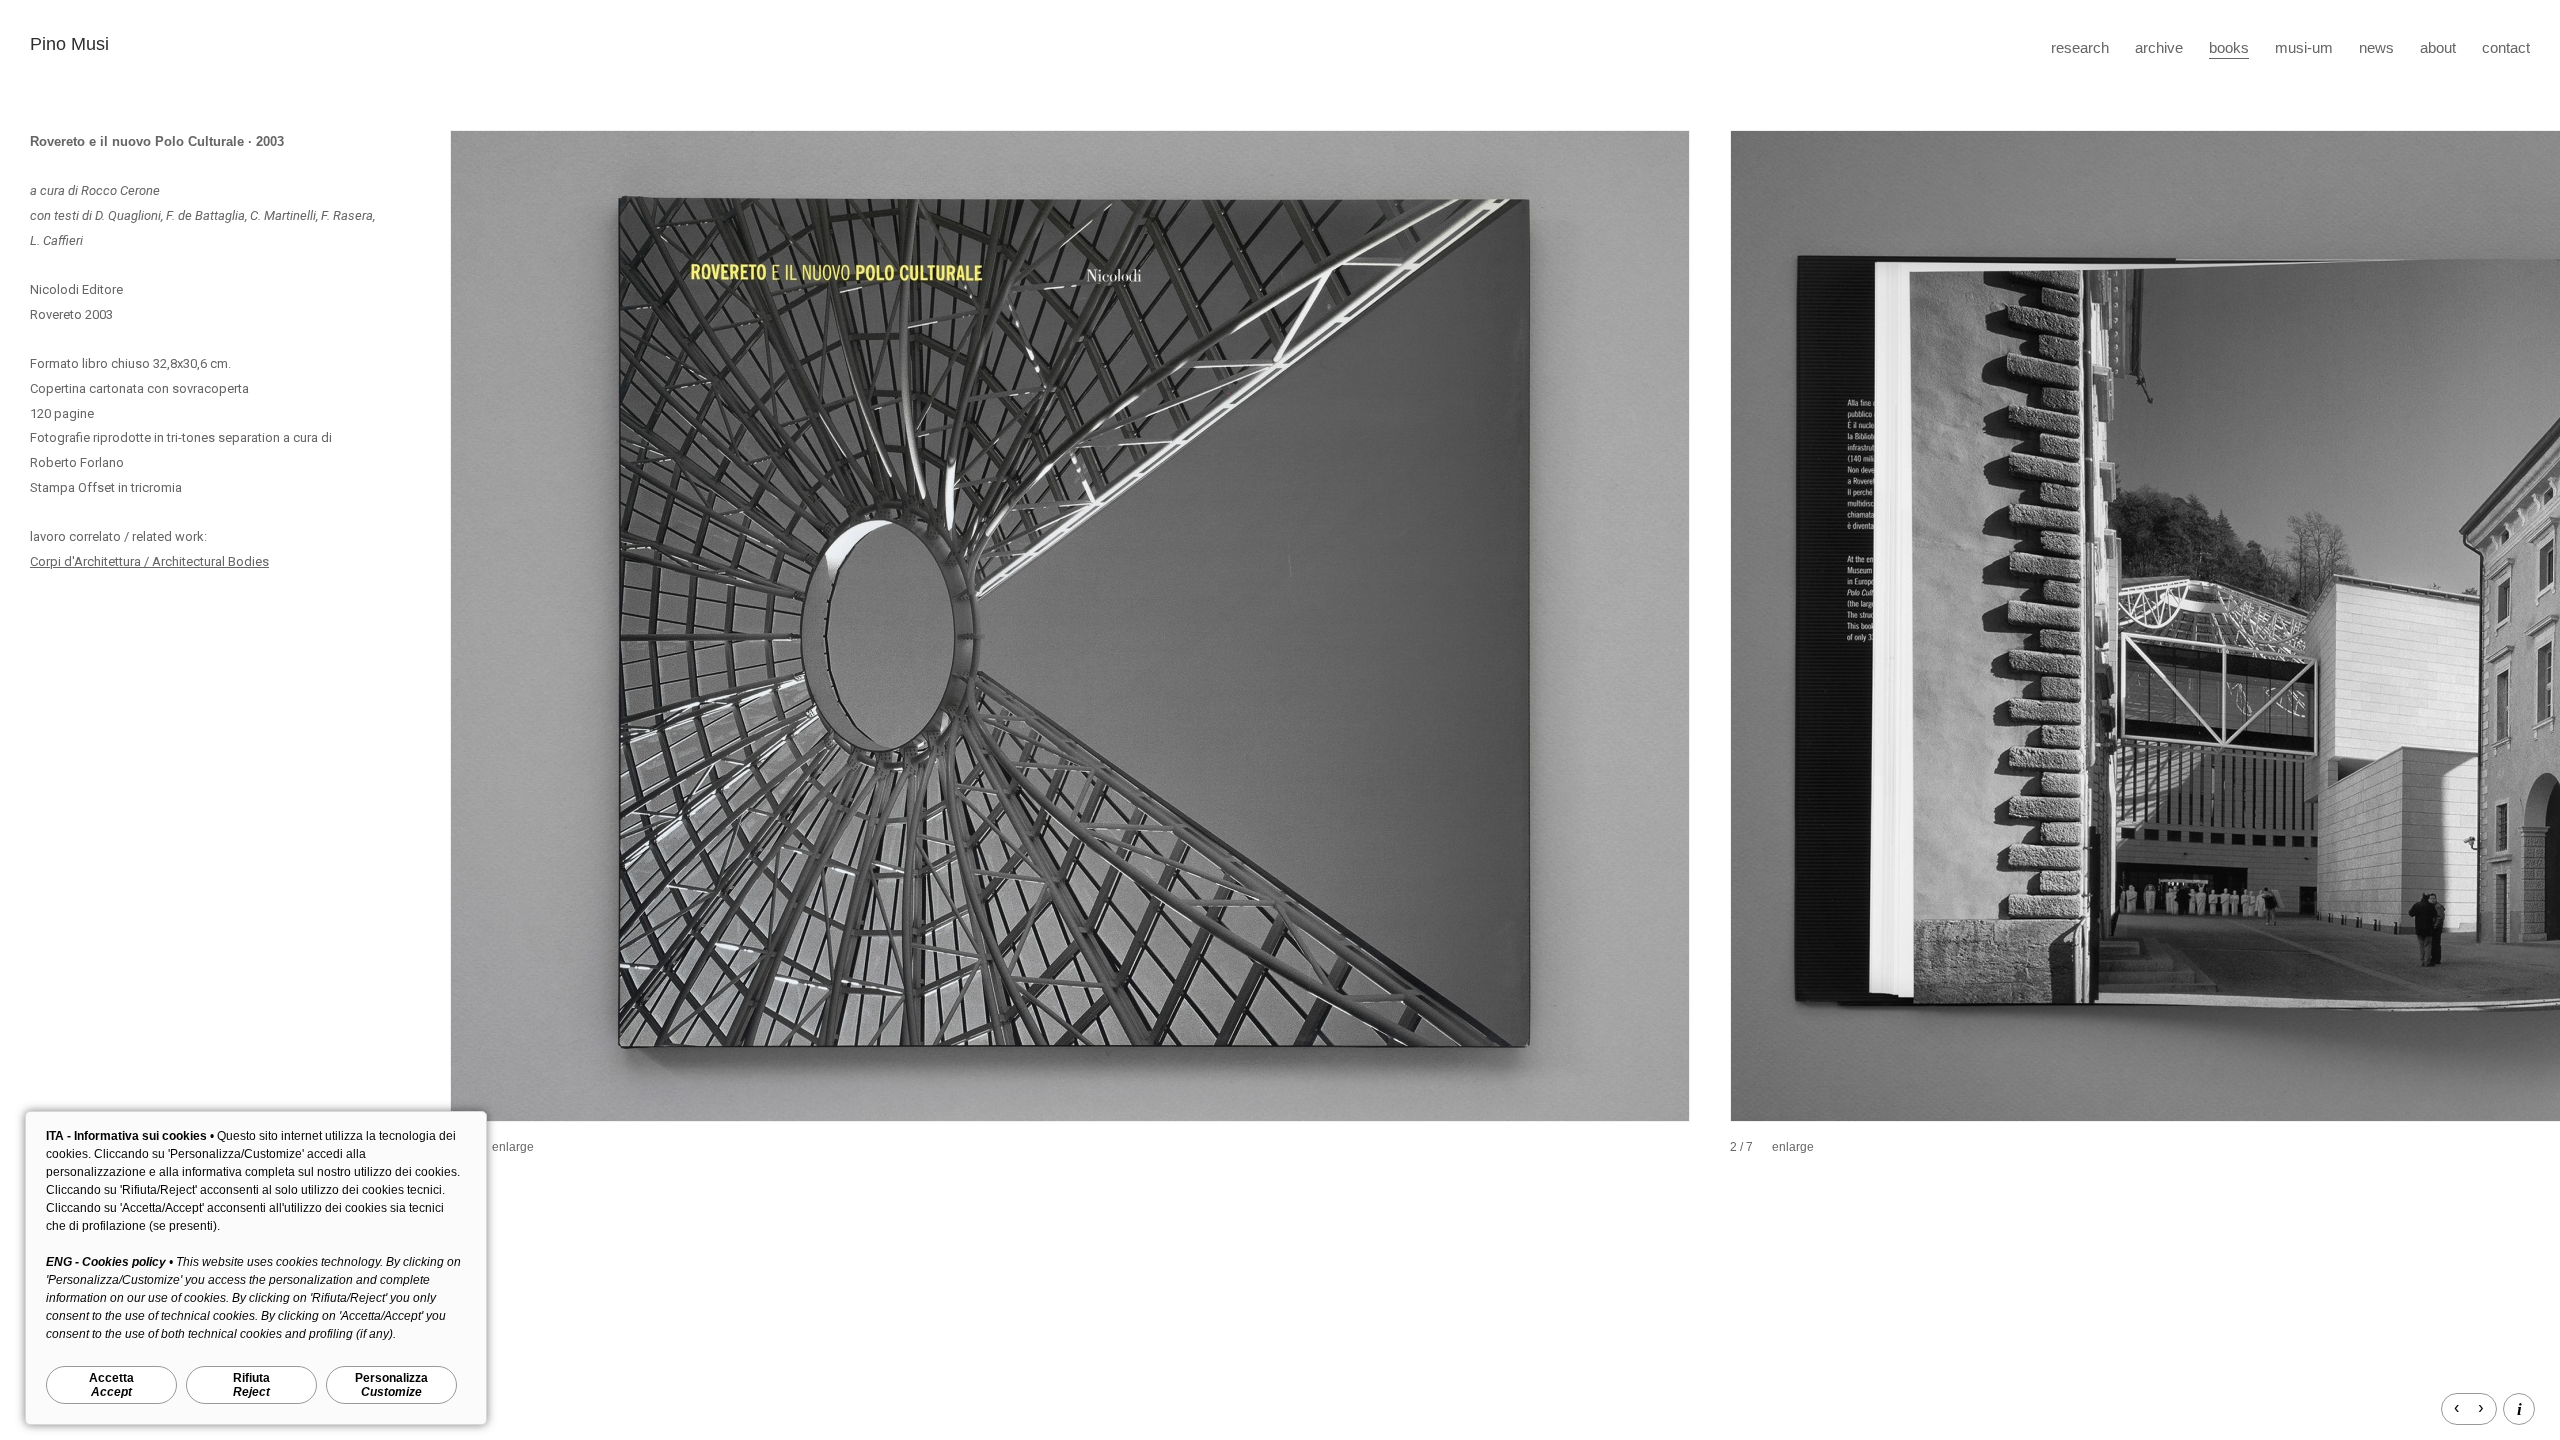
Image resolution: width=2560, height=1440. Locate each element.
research (2080, 48)
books (2229, 48)
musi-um (2304, 48)
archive (2159, 48)
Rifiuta (251, 1385)
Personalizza (391, 1385)
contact (2506, 48)
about (2438, 48)
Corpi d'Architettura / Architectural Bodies (149, 561)
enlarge (513, 1147)
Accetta (111, 1385)
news (2376, 48)
